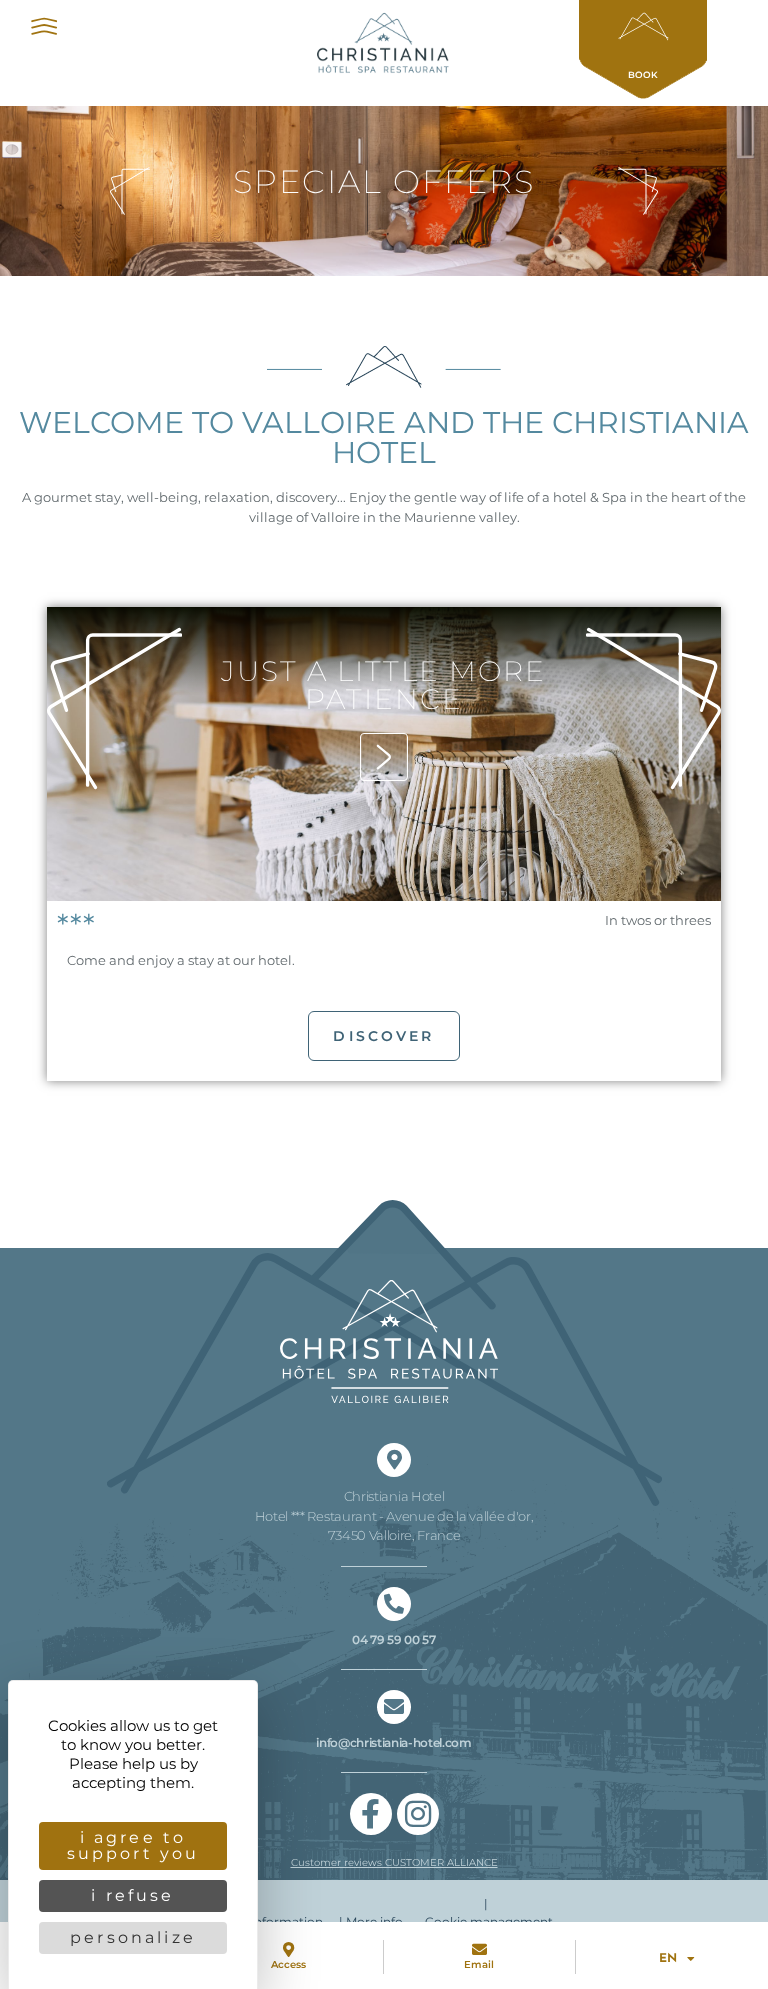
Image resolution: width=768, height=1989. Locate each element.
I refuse (132, 1895)
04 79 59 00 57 (394, 1639)
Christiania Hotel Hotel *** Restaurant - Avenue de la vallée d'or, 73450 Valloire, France (394, 1515)
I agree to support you (133, 1845)
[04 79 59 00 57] (394, 1604)
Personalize (133, 1937)
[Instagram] (418, 1814)
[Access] (288, 1949)
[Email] (479, 1949)
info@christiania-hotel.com (394, 1742)
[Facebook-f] (371, 1814)
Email (479, 1964)
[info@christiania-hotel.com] (394, 1707)
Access (288, 1964)
